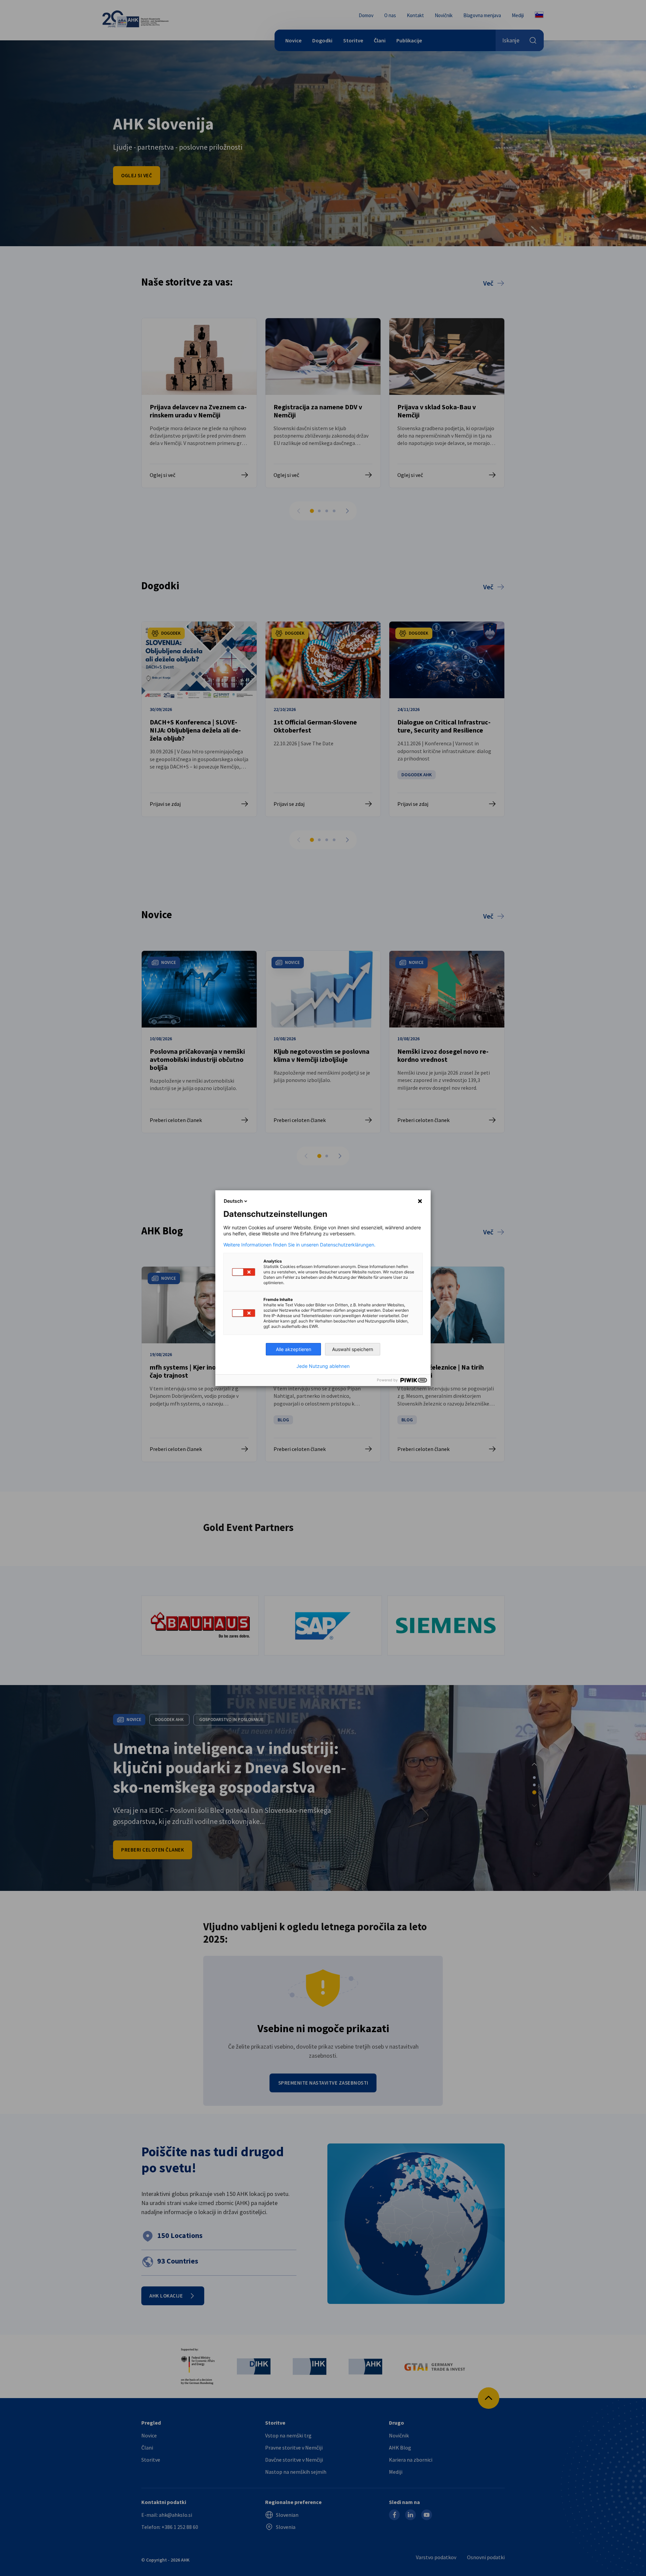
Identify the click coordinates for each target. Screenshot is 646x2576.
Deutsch (233, 1201)
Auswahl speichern (353, 1349)
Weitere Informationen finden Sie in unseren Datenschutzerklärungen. (299, 1245)
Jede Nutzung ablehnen (323, 1366)
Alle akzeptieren (294, 1349)
